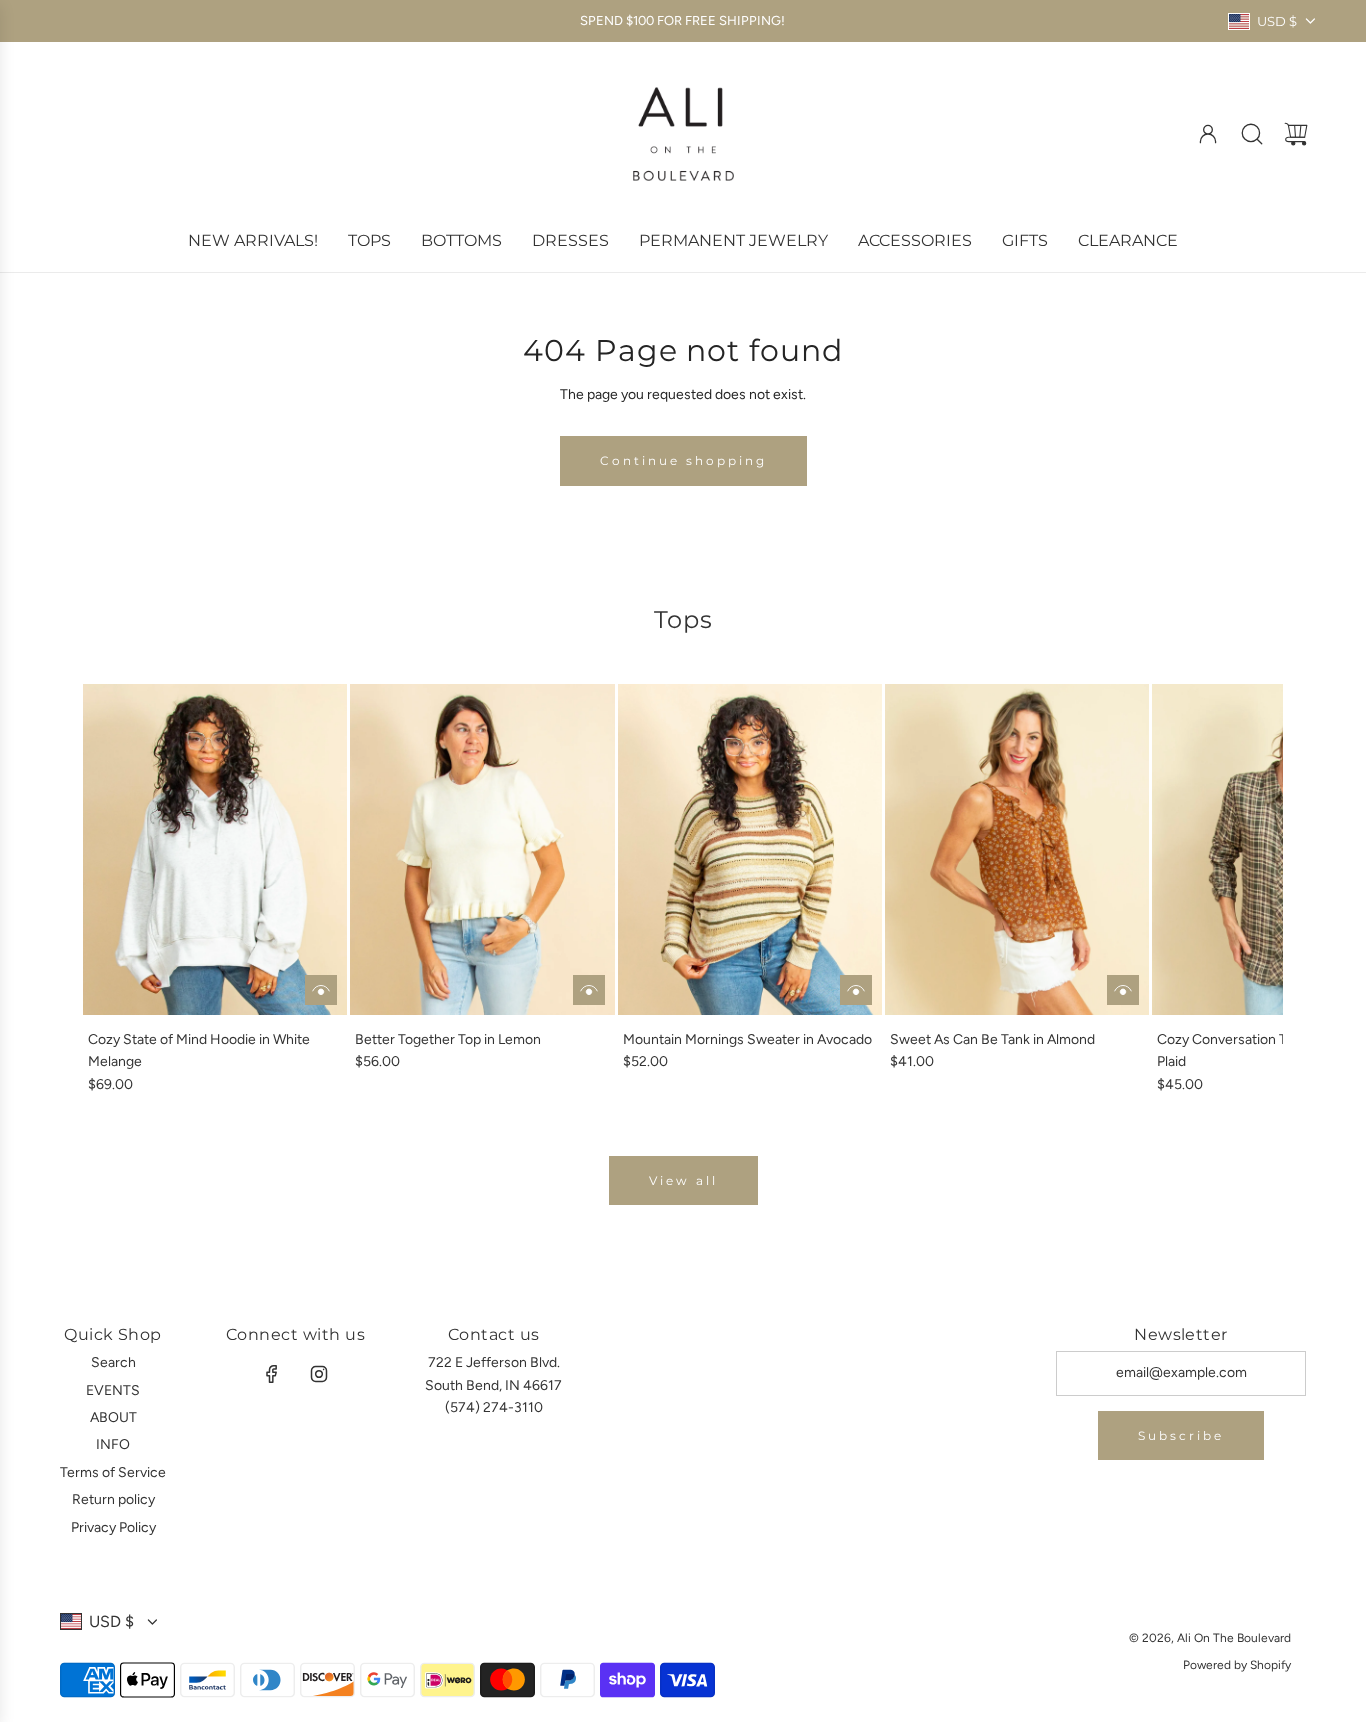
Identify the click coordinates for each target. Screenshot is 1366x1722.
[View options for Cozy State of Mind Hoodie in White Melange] (321, 990)
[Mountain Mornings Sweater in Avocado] (750, 849)
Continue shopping (683, 460)
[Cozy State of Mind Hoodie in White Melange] (215, 849)
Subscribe (1181, 1435)
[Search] (1252, 134)
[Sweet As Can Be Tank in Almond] (1017, 849)
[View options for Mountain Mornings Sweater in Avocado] (856, 990)
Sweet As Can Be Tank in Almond (992, 1039)
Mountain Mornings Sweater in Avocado (747, 1039)
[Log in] (1208, 134)
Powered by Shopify (1237, 1665)
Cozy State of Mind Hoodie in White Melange (199, 1050)
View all (683, 1180)
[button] (131, 890)
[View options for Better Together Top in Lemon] (589, 990)
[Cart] (1296, 134)
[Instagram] (319, 1374)
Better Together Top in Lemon (448, 1039)
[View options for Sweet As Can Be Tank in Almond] (1123, 990)
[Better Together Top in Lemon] (482, 849)
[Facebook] (272, 1374)
